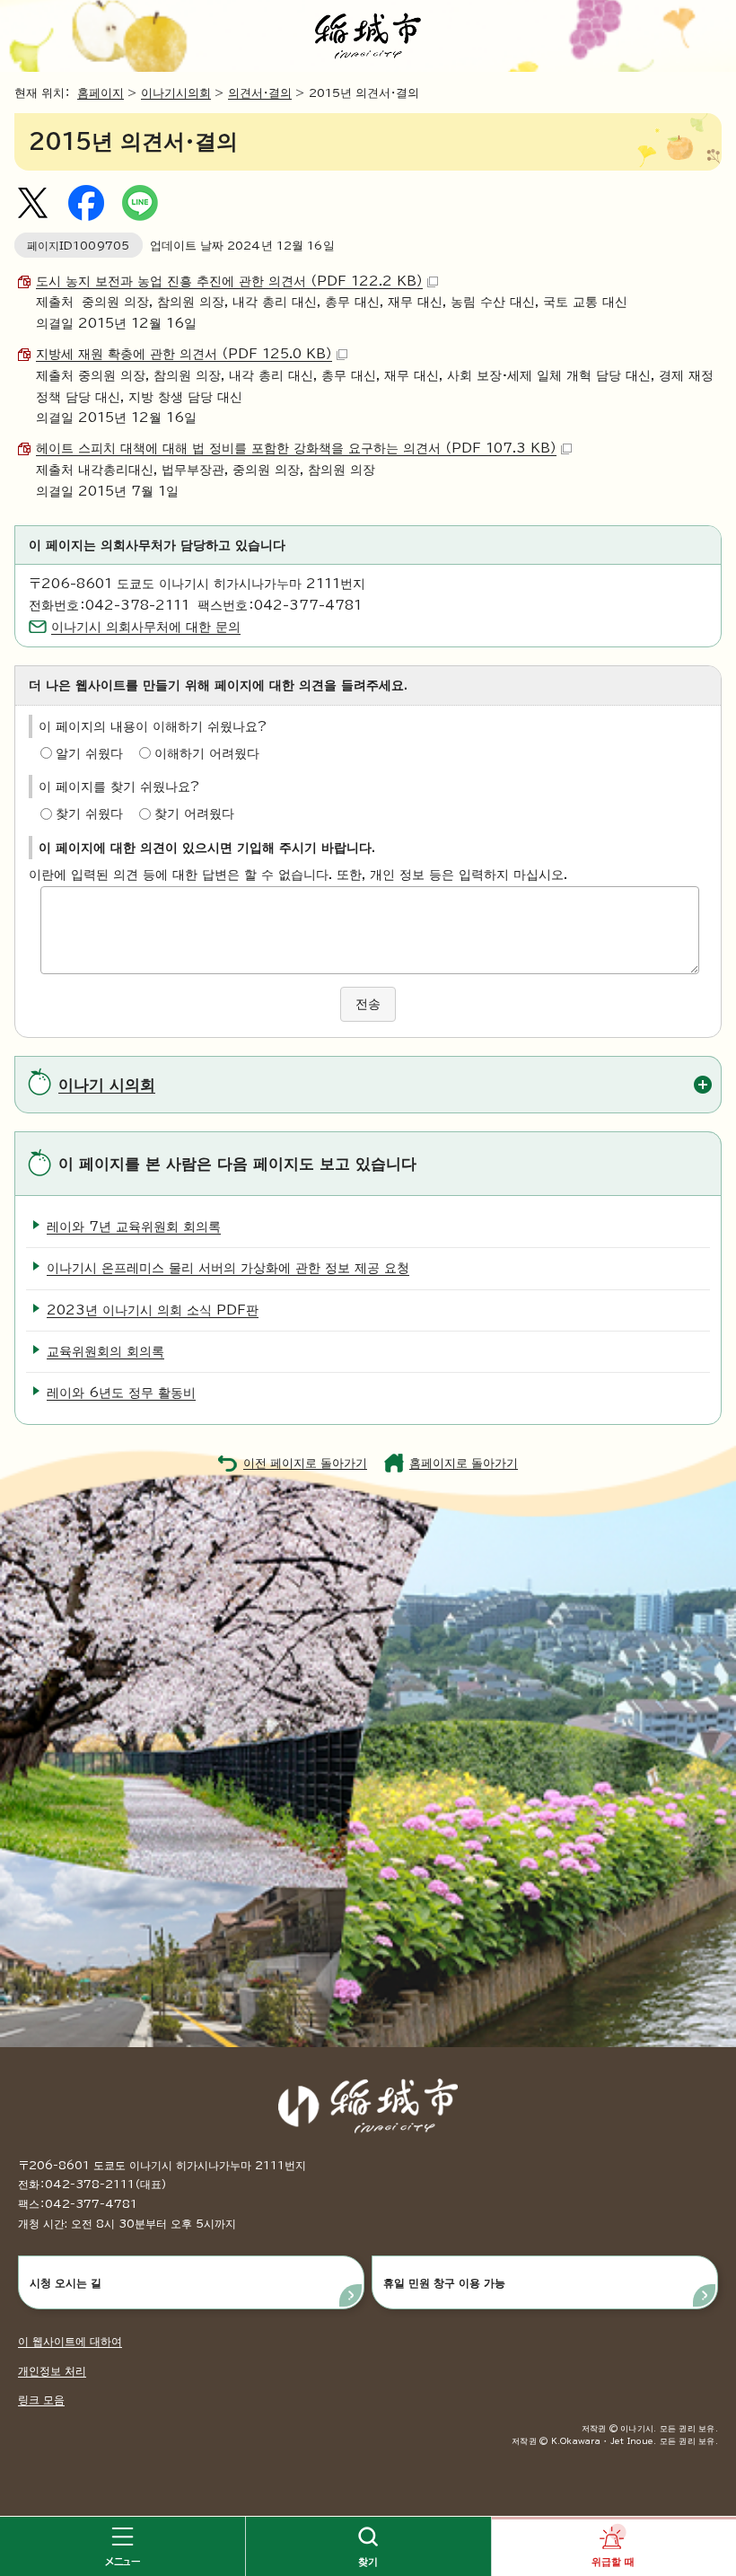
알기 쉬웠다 (89, 753)
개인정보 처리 (52, 2370)
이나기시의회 (176, 93)
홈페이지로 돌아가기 (464, 1463)
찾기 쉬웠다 (89, 813)
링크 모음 (41, 2399)
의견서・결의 (260, 93)
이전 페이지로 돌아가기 (305, 1463)
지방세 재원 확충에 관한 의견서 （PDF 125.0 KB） (184, 354)
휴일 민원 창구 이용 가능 (444, 2282)
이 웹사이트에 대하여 (70, 2341)
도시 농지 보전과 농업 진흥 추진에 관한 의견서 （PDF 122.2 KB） (229, 281)
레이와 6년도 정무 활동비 (121, 1393)
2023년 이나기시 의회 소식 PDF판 (153, 1310)
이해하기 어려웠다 (207, 753)
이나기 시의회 (107, 1084)
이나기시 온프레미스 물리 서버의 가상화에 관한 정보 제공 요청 (228, 1268)
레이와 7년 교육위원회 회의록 (134, 1226)
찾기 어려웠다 (194, 813)
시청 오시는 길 (66, 2282)
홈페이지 (101, 93)
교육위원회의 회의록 (105, 1351)
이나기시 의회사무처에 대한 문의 (146, 627)
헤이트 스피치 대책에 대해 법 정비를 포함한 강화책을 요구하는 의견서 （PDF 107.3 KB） (296, 448)
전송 (368, 1004)
